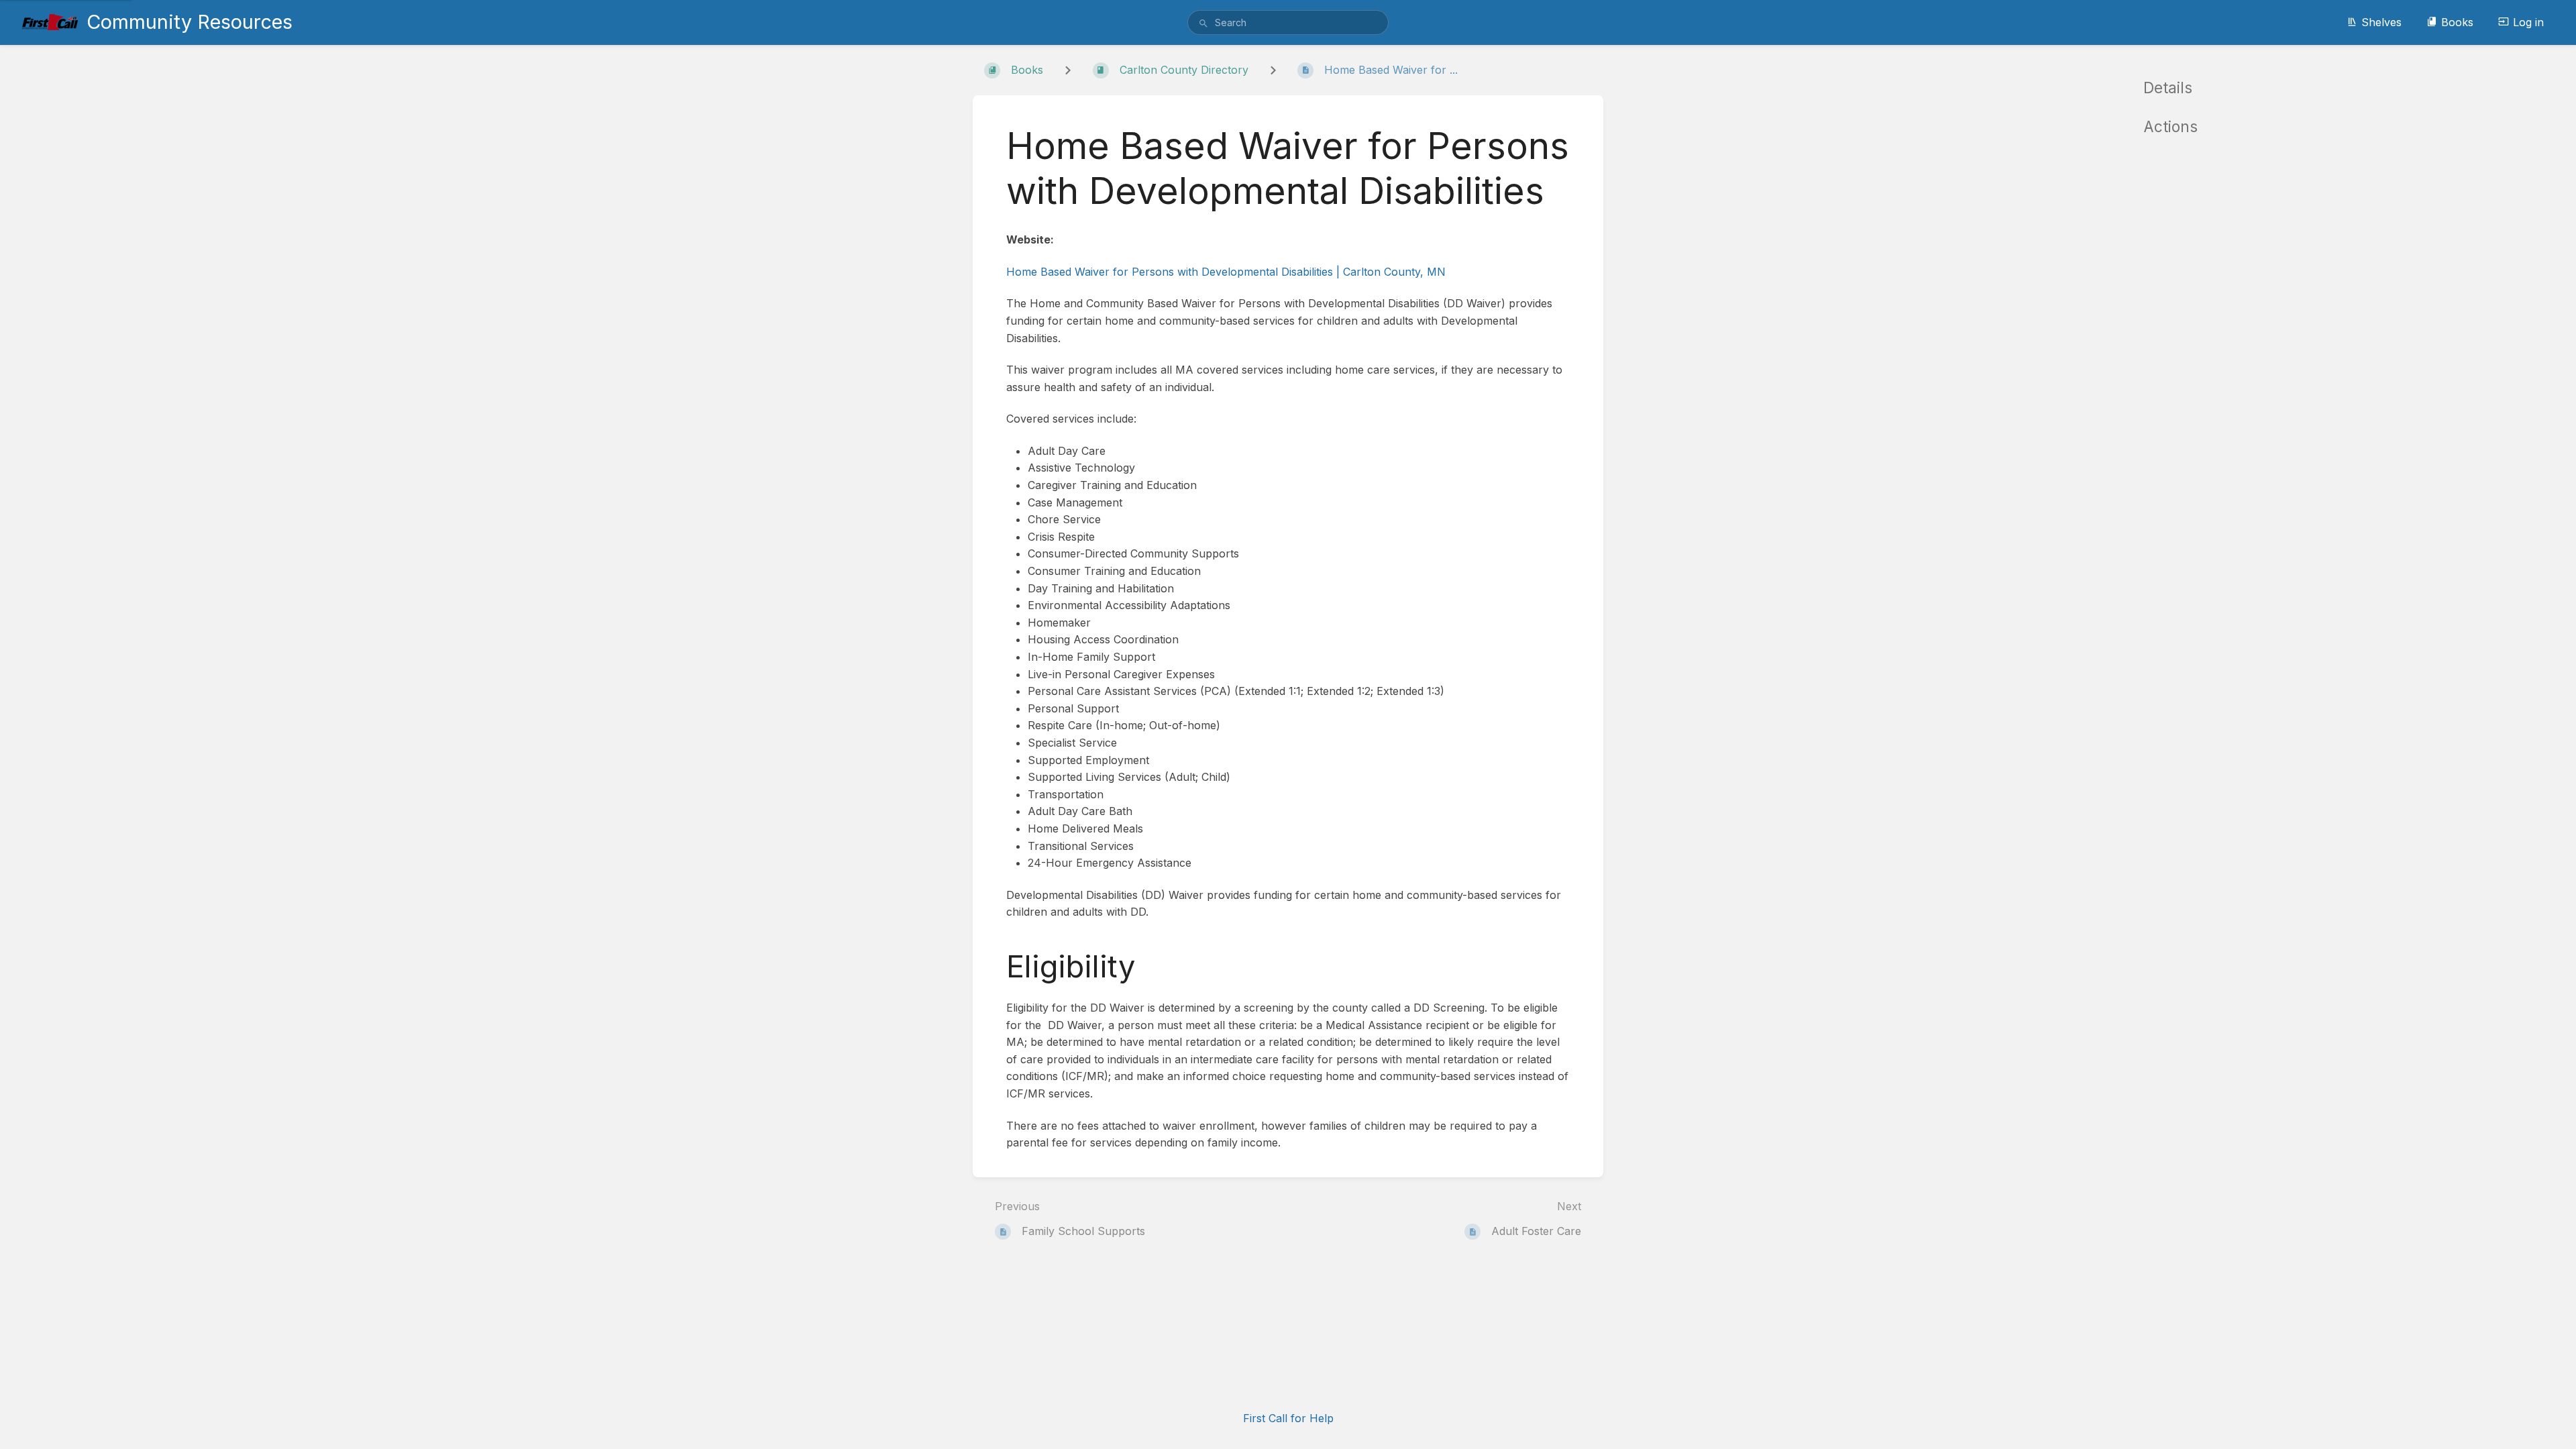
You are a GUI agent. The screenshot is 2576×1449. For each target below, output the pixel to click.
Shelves (2381, 22)
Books (2457, 22)
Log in (2528, 22)
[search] (1288, 22)
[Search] (1203, 23)
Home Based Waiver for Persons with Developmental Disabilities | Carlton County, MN (1226, 272)
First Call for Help (1288, 1418)
